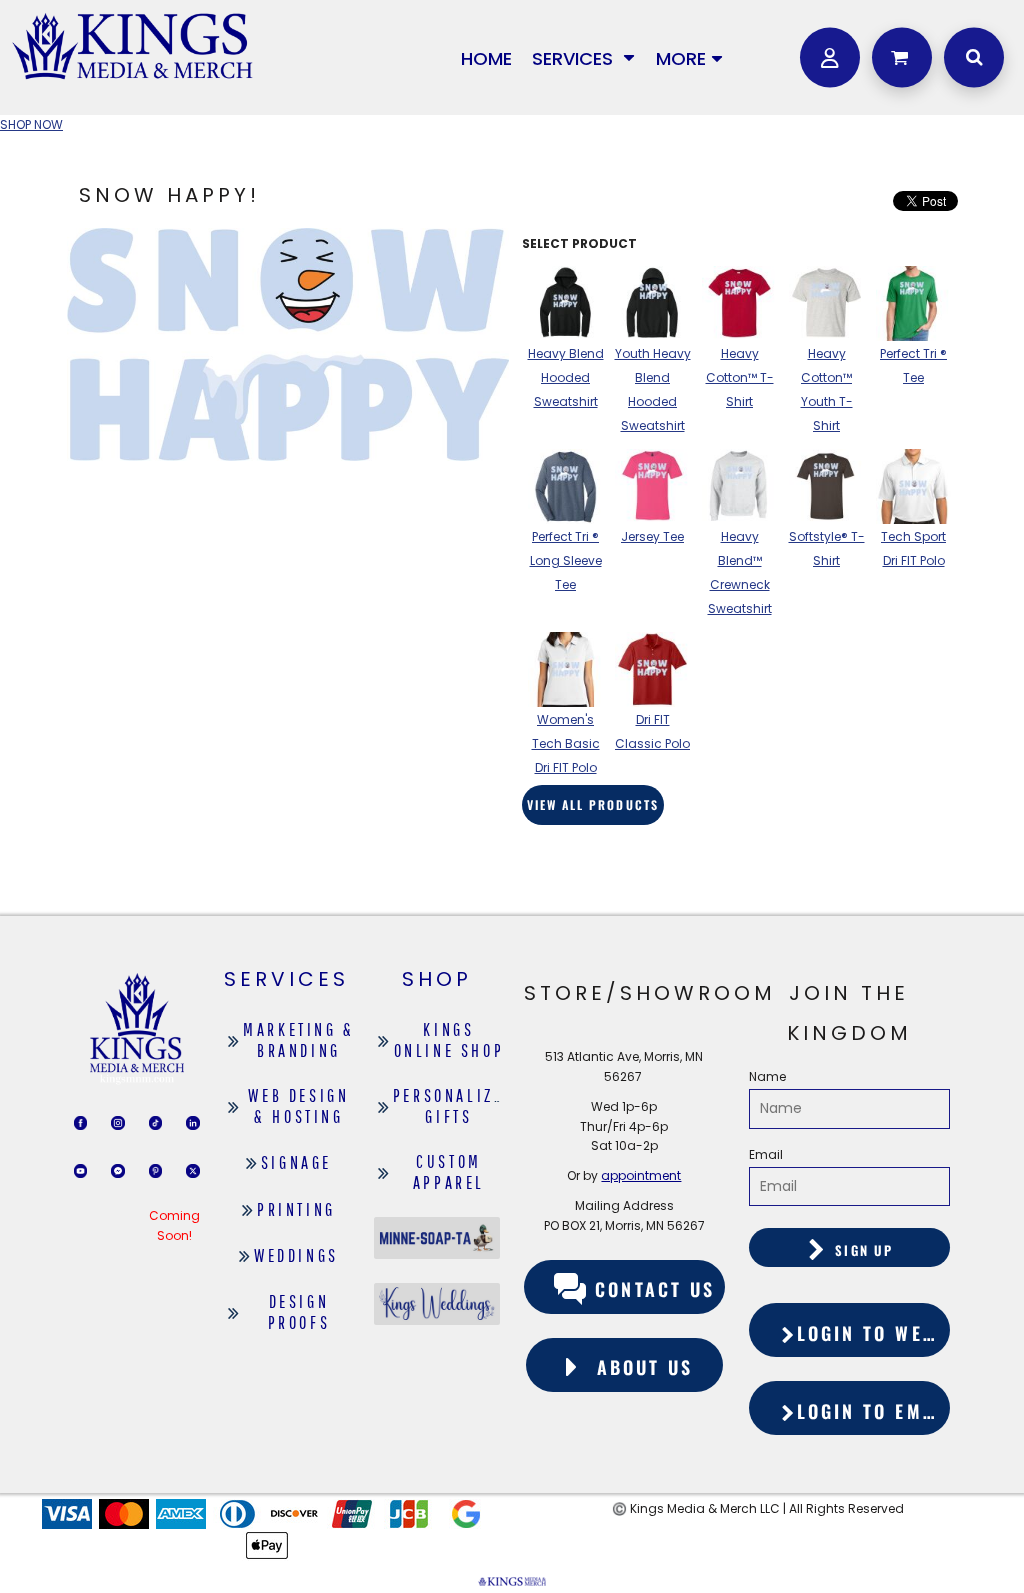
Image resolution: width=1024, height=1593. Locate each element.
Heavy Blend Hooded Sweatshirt (566, 377)
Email (766, 1154)
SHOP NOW (31, 124)
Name (767, 1076)
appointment (641, 1175)
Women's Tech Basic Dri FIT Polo (566, 743)
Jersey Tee (652, 536)
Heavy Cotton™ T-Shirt (740, 377)
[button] (584, 57)
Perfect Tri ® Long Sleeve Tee (566, 560)
